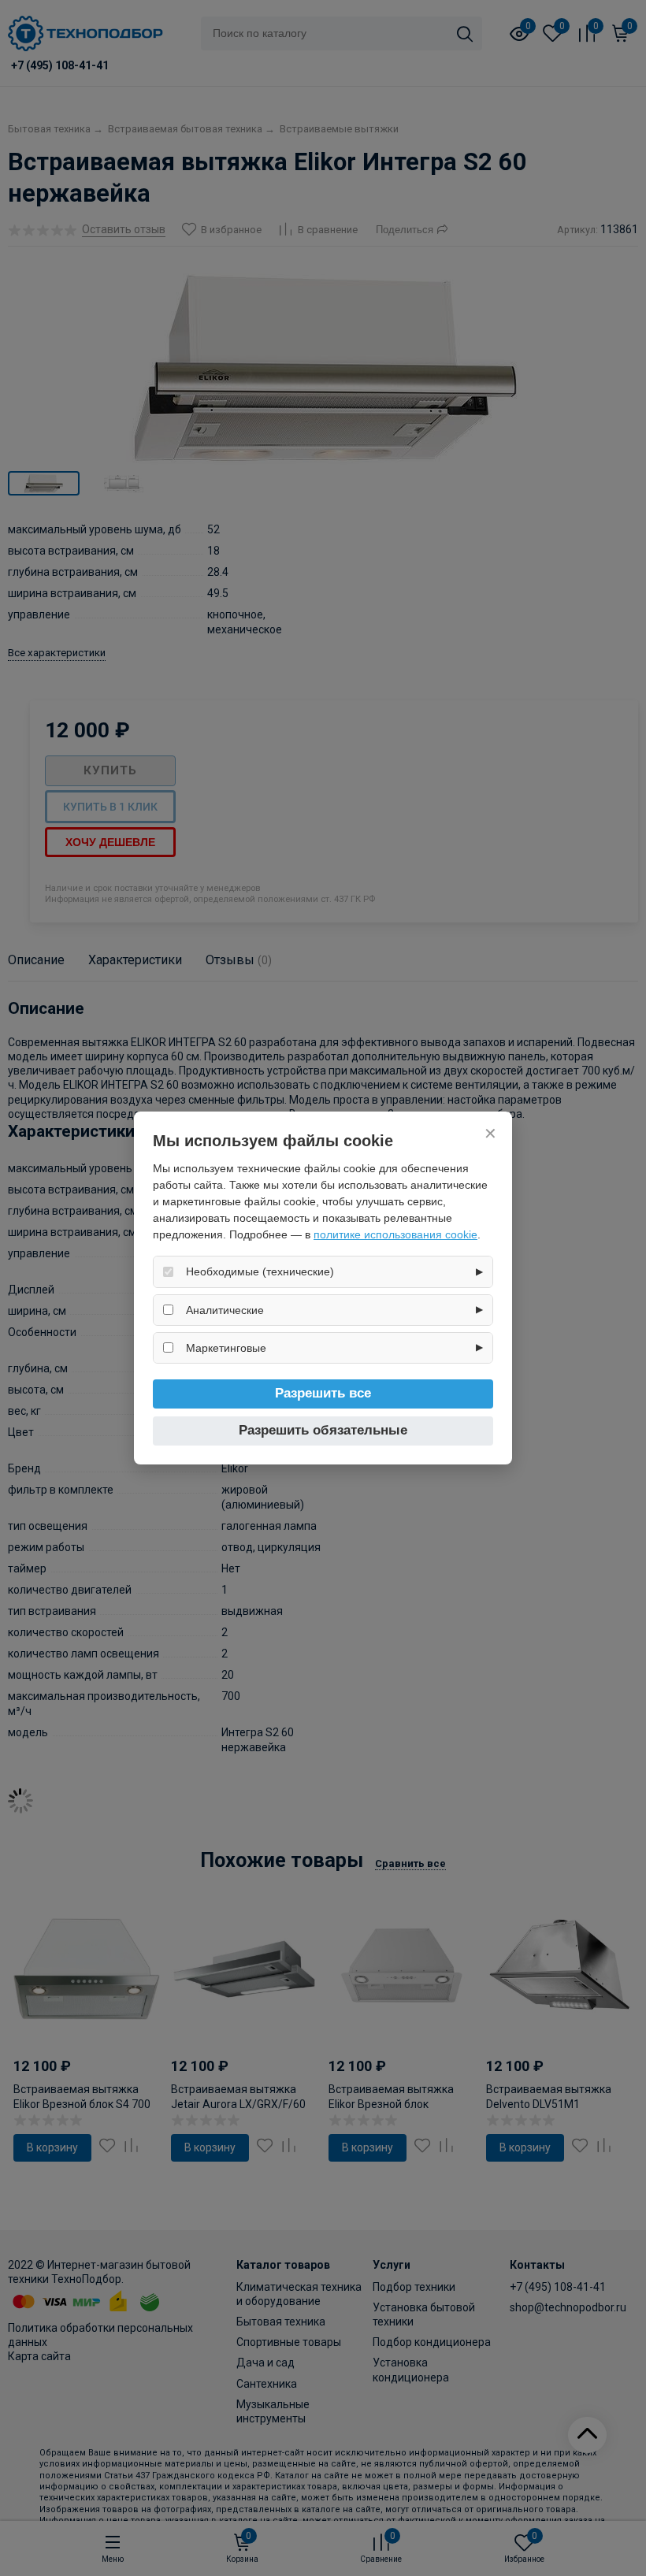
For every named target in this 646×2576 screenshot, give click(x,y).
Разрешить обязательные (323, 1430)
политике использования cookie (395, 1234)
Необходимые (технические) (260, 1271)
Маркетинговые (226, 1348)
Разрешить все (323, 1393)
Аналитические (225, 1310)
